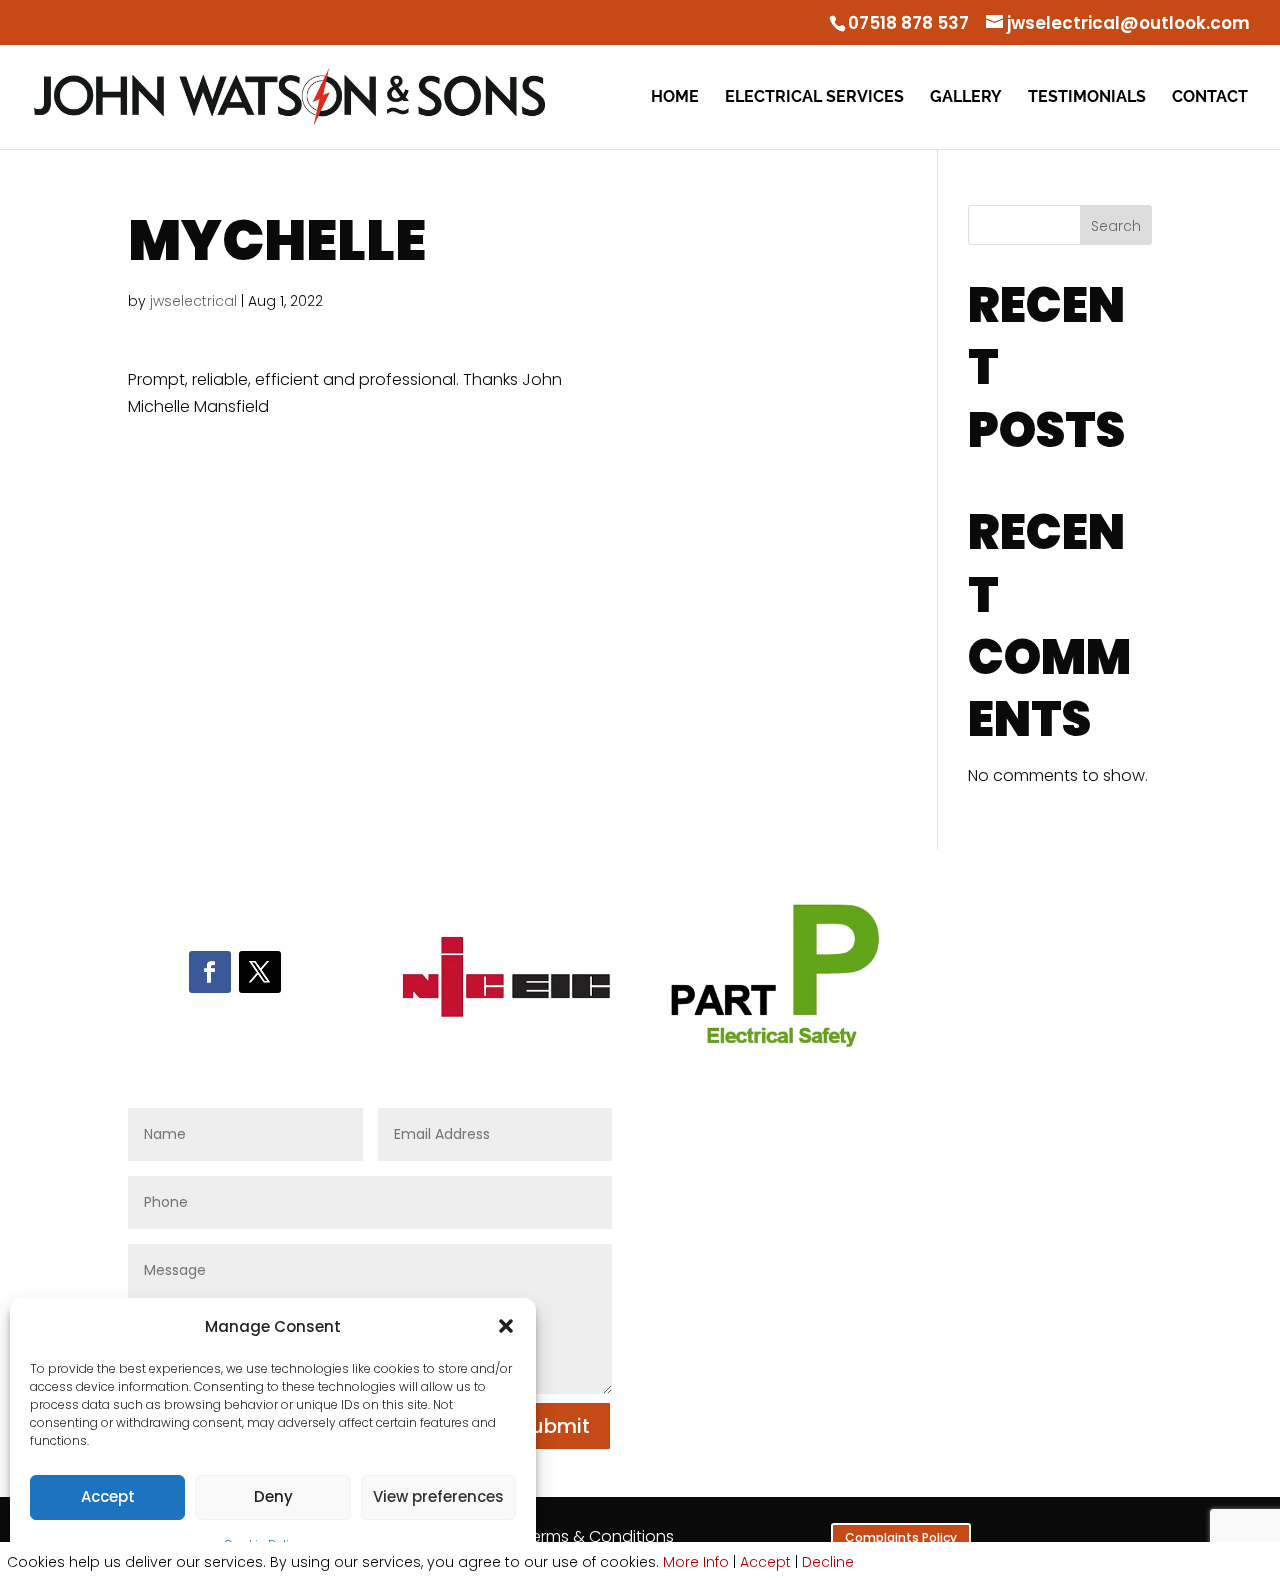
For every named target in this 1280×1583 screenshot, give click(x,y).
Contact (1210, 98)
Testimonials (1087, 98)
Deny (273, 1496)
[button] (506, 1326)
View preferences (438, 1496)
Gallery (966, 98)
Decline (828, 1562)
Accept (108, 1496)
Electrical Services (814, 98)
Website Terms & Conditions (564, 1536)
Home (675, 98)
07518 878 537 (908, 23)
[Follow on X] (260, 972)
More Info (696, 1562)
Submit (554, 1426)
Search (1116, 226)
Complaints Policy (901, 1537)
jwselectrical (193, 301)
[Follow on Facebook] (210, 972)
